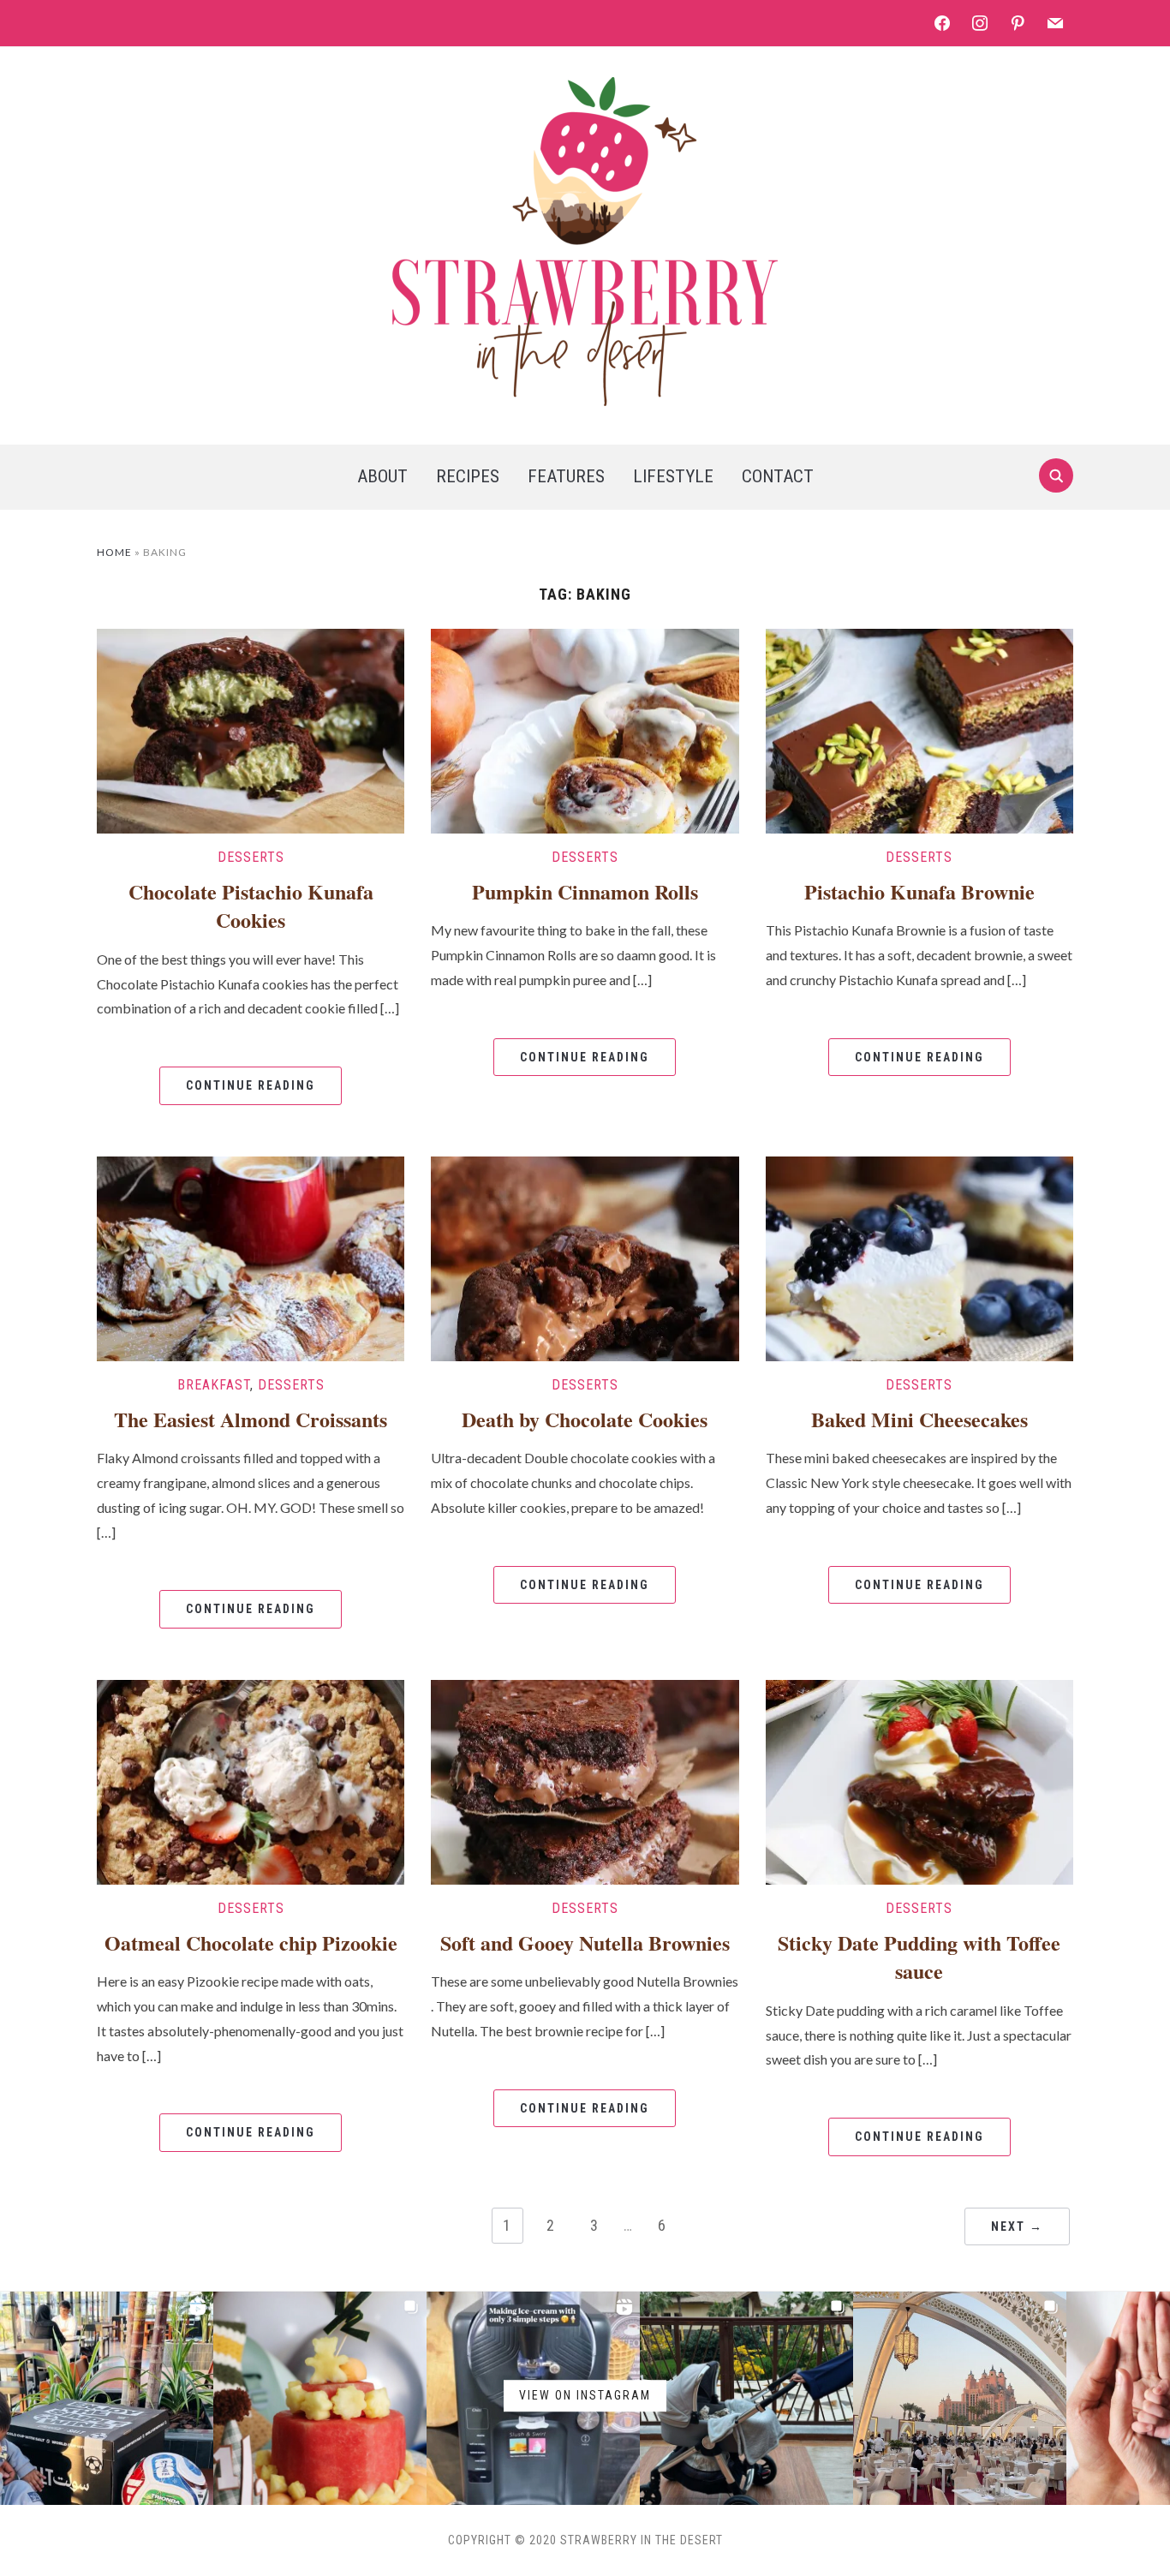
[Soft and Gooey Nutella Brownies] (585, 1780)
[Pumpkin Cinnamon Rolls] (585, 729)
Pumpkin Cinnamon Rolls (585, 891)
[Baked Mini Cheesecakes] (919, 1256)
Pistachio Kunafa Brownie (919, 891)
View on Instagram (585, 2395)
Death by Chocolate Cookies (585, 1419)
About (382, 476)
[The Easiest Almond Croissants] (251, 1256)
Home (114, 552)
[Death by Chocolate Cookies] (585, 1256)
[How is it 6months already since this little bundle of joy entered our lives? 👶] (320, 2398)
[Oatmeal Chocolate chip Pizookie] (251, 1780)
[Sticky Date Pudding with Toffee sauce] (919, 1780)
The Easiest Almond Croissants (251, 1419)
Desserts (251, 857)
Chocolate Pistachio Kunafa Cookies (251, 906)
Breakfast (214, 1385)
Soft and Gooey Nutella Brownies (585, 1942)
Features (566, 476)
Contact (778, 476)
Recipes (468, 476)
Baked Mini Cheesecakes (919, 1419)
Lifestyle (673, 476)
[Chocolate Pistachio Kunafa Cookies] (251, 729)
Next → (1017, 2226)
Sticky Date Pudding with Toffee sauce (919, 1957)
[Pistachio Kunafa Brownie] (919, 729)
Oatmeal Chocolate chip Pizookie (251, 1942)
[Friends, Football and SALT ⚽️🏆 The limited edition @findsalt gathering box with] (107, 2398)
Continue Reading (251, 1085)
